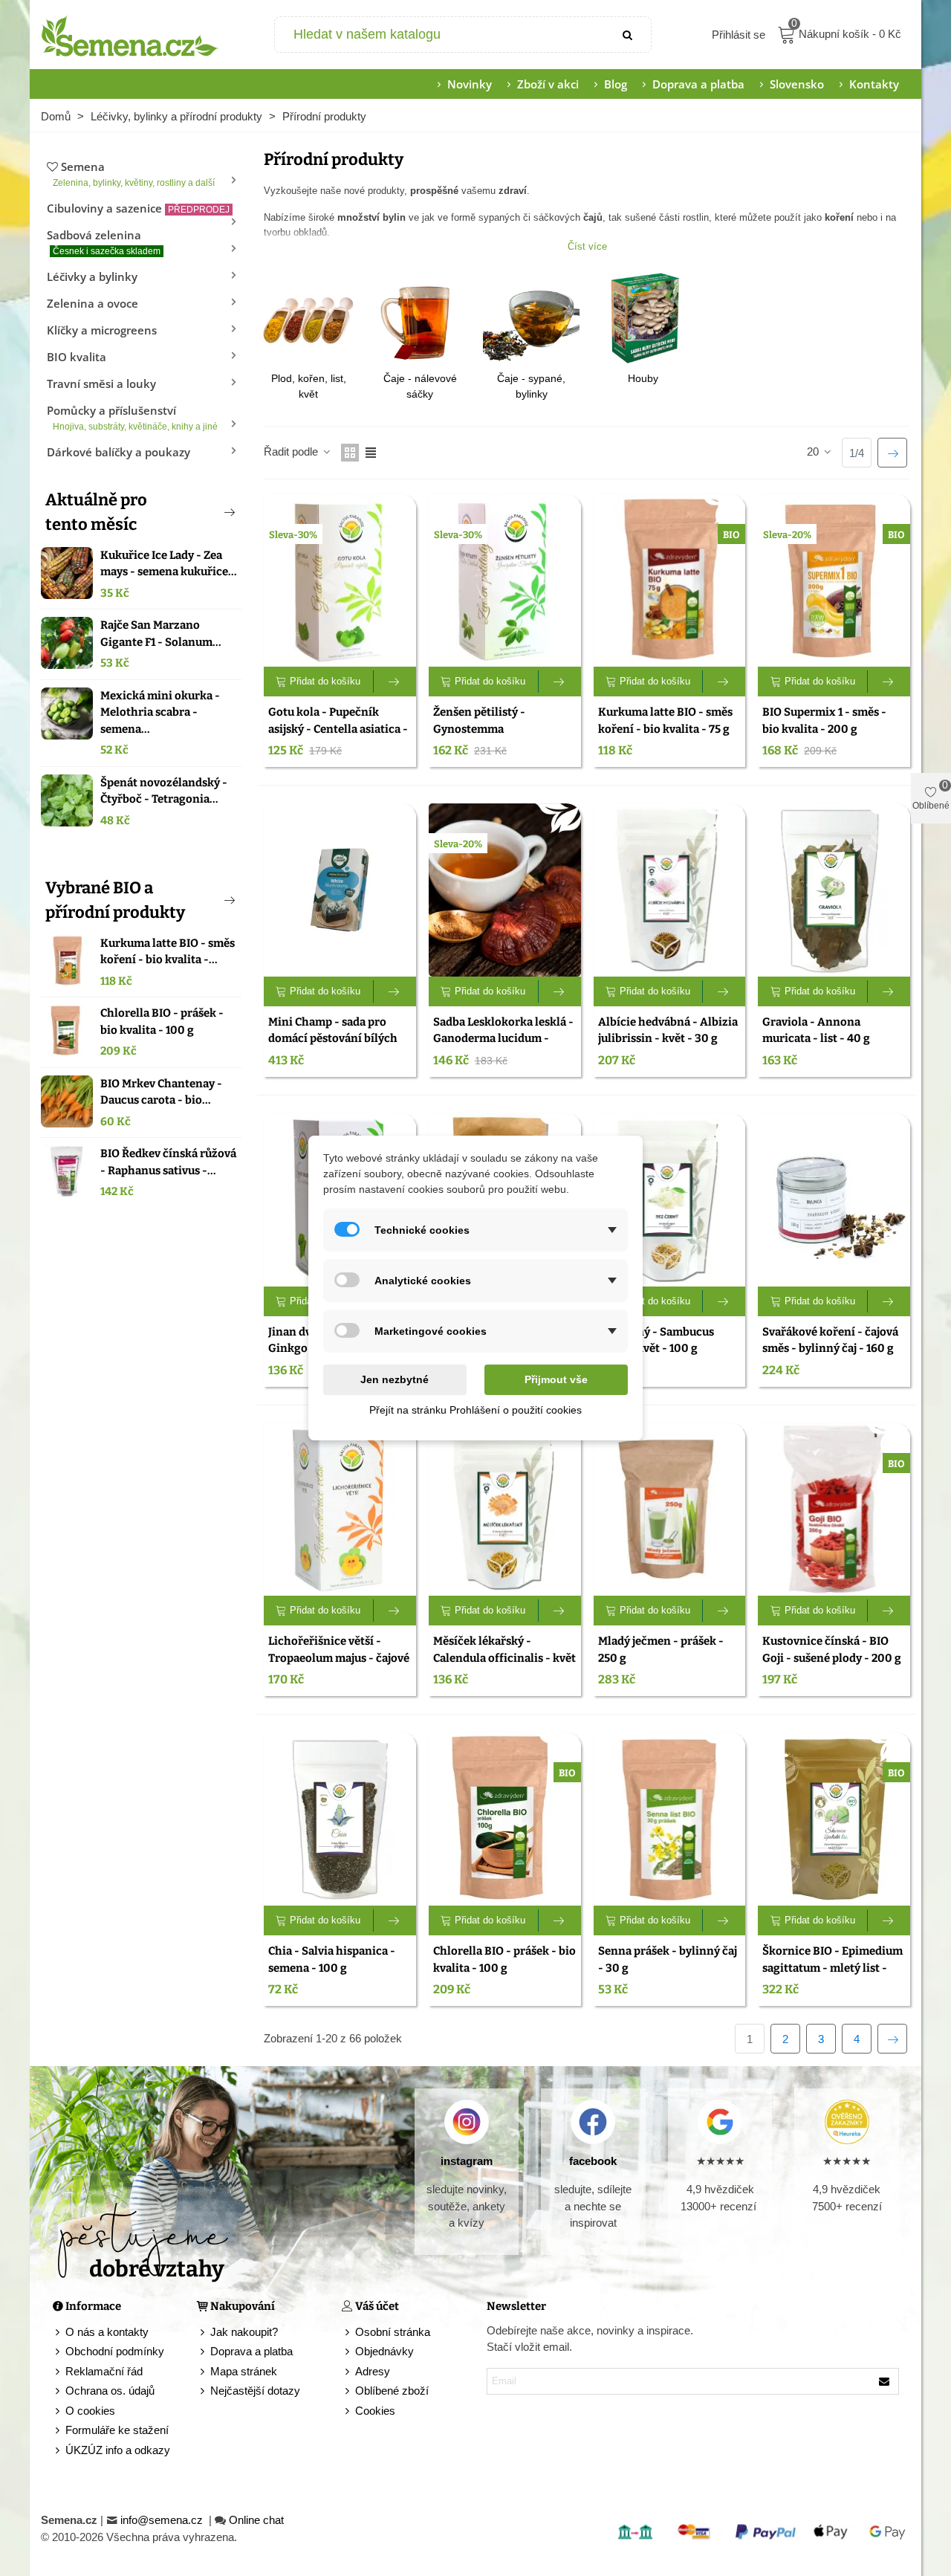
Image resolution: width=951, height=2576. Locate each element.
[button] (205, 512)
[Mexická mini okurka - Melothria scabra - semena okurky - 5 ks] (67, 713)
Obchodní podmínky (115, 2351)
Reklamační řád (104, 2371)
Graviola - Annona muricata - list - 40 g (816, 1030)
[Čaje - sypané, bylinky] (531, 318)
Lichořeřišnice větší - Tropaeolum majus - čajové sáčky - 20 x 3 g (339, 1658)
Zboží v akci (548, 84)
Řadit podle (292, 452)
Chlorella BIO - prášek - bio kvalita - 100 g (162, 1022)
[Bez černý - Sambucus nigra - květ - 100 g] (670, 1200)
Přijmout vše (556, 1379)
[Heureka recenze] (847, 2122)
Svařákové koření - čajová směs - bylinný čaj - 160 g (830, 1340)
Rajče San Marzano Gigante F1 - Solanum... (161, 634)
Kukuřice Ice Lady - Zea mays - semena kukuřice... (169, 564)
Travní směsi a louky (101, 384)
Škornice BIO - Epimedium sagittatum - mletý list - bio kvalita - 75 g (832, 1968)
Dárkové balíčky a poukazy (119, 452)
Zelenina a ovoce (92, 303)
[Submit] (629, 35)
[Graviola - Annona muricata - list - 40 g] (834, 890)
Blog (616, 84)
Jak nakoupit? (244, 2332)
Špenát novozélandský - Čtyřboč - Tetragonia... (164, 791)
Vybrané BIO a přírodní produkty (115, 900)
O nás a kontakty (107, 2332)
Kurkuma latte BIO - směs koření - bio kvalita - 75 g (665, 721)
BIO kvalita (77, 357)
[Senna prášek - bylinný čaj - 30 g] (670, 1819)
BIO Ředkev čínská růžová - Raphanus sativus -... (168, 1162)
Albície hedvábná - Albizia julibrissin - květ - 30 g (668, 1030)
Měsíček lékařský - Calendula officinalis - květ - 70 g (504, 1658)
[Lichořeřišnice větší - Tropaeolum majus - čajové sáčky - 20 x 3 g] (340, 1510)
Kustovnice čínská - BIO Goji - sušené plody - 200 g (832, 1650)
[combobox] (441, 35)
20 (814, 452)
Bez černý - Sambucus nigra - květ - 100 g (656, 1340)
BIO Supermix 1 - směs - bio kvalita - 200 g (824, 721)
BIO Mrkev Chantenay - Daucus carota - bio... (161, 1092)
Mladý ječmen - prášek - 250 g (661, 1650)
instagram (467, 2161)
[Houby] (643, 318)
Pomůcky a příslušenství (132, 417)
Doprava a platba (698, 84)
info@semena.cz (163, 2520)
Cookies (375, 2411)
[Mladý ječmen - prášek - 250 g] (670, 1510)
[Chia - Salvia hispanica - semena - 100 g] (340, 1819)
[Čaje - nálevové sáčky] (420, 318)
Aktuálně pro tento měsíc (96, 512)
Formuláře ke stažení (117, 2430)
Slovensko (797, 84)
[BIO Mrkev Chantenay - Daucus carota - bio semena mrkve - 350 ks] (67, 1101)
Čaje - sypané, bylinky (531, 386)
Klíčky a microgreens (102, 330)
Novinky (470, 84)
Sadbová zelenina (104, 242)
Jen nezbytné (395, 1379)
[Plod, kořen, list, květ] (308, 318)
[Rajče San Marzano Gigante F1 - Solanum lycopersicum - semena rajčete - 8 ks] (67, 643)
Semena (134, 174)
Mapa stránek (244, 2371)
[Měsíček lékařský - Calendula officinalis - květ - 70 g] (505, 1510)
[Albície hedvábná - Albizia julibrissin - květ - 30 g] (670, 890)
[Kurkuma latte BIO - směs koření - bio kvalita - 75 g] (67, 961)
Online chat (256, 2520)
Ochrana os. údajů (110, 2391)
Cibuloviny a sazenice (138, 208)
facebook (593, 2161)
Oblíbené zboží (392, 2391)
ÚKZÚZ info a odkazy (118, 2450)
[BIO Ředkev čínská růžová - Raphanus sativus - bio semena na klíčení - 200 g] (67, 1171)
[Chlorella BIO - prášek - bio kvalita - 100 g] (67, 1031)
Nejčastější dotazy (255, 2391)
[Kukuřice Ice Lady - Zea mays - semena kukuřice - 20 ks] (67, 573)
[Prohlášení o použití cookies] (348, 2411)
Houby (643, 378)
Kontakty (874, 84)
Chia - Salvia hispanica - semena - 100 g (332, 1959)
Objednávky (384, 2351)
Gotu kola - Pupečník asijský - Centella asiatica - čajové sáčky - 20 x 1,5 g (338, 729)
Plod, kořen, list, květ (309, 386)
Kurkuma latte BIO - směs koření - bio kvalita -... (168, 952)
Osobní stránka (393, 2332)
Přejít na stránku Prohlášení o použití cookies (475, 1410)
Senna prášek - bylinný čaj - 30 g (668, 1959)
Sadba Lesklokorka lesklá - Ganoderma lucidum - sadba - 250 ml (503, 1039)
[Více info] (395, 682)
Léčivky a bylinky (92, 276)
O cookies (90, 2411)
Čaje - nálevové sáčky (420, 386)
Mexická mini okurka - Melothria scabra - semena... (160, 712)
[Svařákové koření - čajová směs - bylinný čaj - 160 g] (834, 1200)
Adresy (373, 2371)
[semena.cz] (130, 35)
